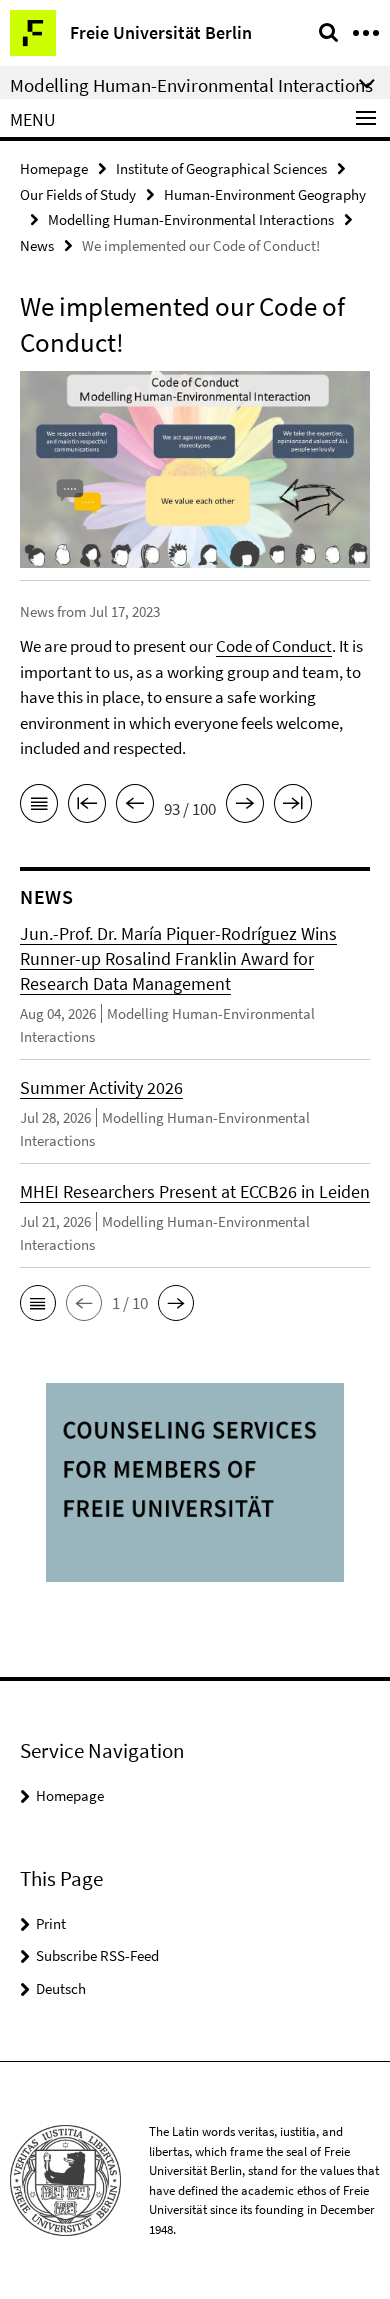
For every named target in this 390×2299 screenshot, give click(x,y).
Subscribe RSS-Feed (97, 1955)
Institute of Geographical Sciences (221, 168)
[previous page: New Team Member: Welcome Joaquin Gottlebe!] (135, 807)
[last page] (293, 807)
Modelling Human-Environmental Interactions (191, 219)
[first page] (87, 807)
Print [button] (51, 1923)
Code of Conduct (274, 646)
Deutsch (61, 1988)
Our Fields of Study (78, 194)
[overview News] (39, 807)
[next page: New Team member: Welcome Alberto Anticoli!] (245, 807)
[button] (38, 1303)
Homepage (54, 168)
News (37, 245)
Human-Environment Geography (265, 194)
